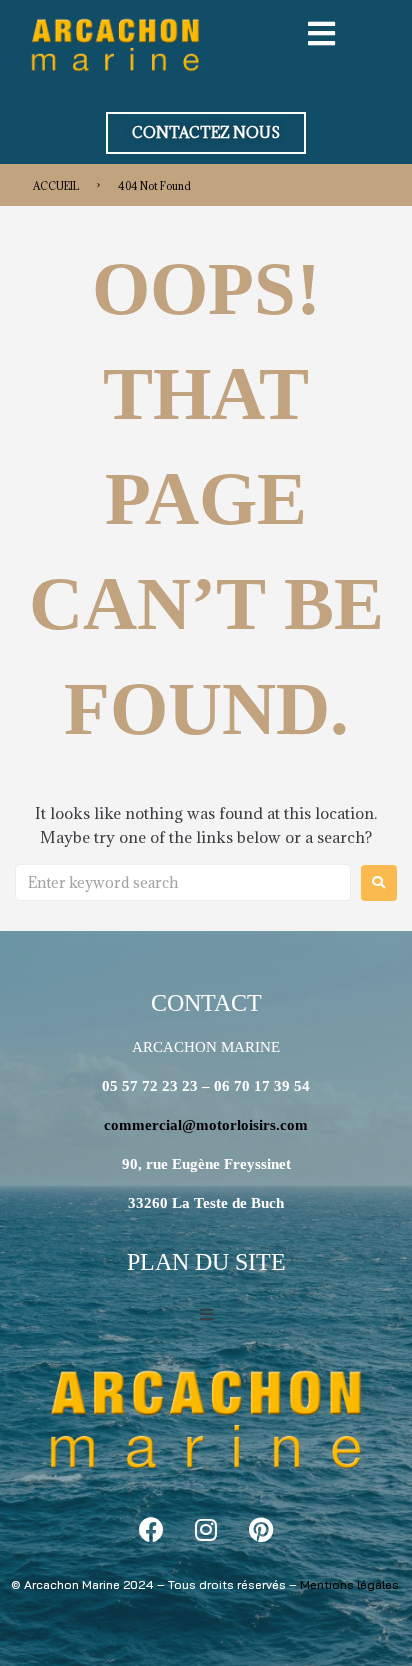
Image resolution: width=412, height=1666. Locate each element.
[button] (206, 133)
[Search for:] (183, 882)
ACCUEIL (56, 186)
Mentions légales (349, 1584)
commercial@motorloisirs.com (206, 1125)
